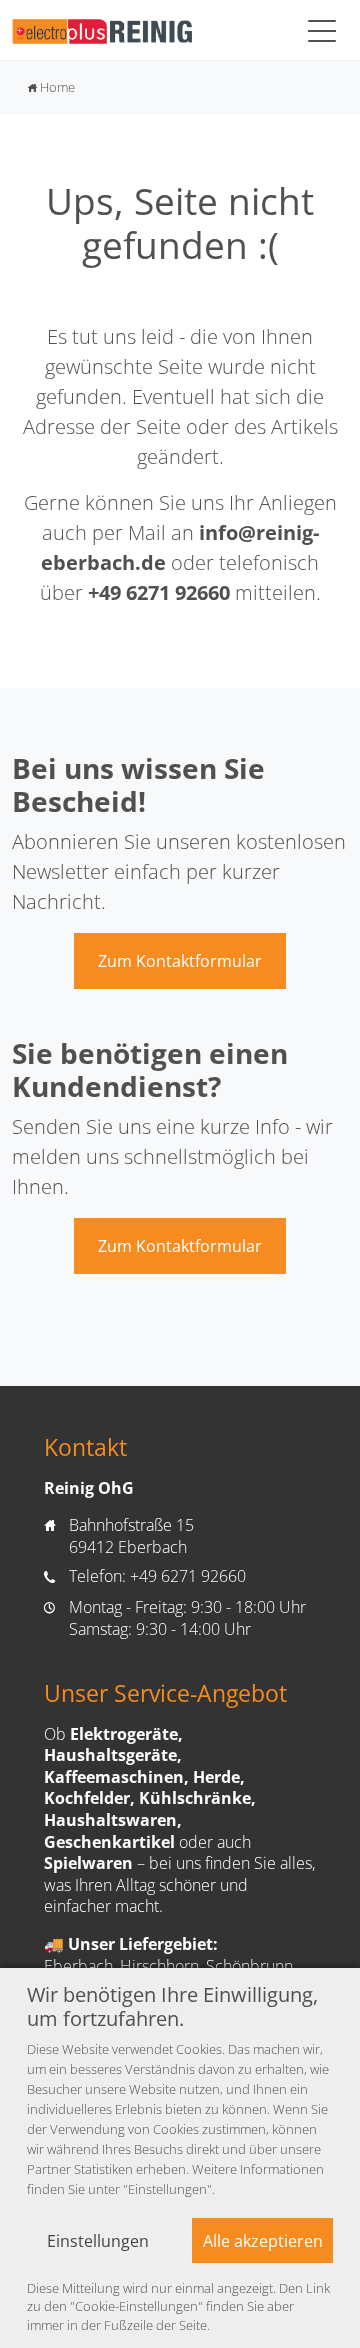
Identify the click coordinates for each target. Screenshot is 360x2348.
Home (51, 87)
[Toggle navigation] (322, 30)
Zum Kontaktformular (180, 961)
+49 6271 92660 (159, 592)
